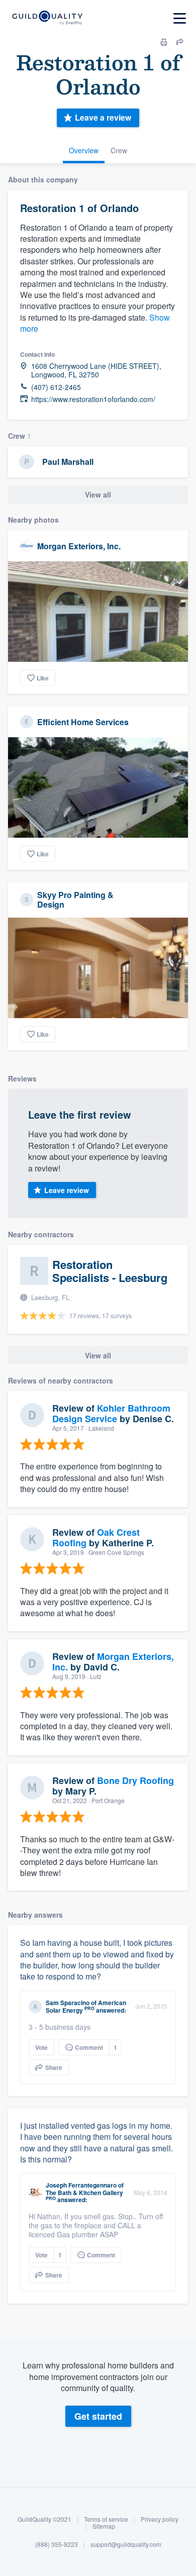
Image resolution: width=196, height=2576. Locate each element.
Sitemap (104, 2526)
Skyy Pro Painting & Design (75, 900)
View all (98, 494)
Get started (98, 2416)
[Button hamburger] (180, 18)
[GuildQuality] (47, 18)
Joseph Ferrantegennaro (81, 2185)
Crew (119, 150)
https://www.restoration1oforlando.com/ (93, 399)
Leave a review (103, 117)
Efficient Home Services (83, 722)
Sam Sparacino (68, 2003)
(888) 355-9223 (57, 2544)
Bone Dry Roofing (135, 1780)
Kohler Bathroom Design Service (111, 1414)
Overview (84, 150)
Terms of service (106, 2519)
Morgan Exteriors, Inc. (79, 546)
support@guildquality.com (126, 2544)
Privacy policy (160, 2519)
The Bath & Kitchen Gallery (84, 2193)
